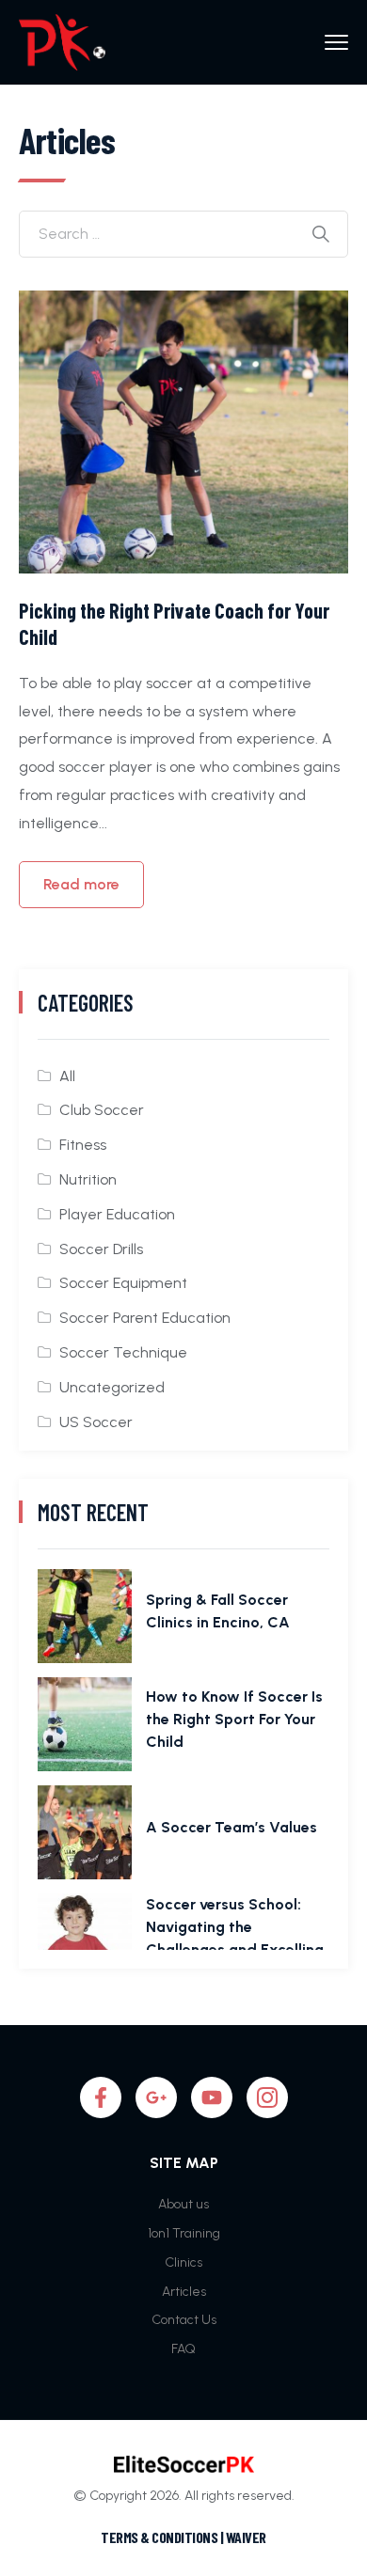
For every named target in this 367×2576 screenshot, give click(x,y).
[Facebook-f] (101, 2097)
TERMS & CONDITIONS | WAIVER (183, 2537)
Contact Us (184, 2320)
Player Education (117, 1214)
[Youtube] (212, 2097)
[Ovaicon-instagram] (267, 2097)
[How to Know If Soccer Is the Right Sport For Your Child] (85, 1724)
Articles (184, 2292)
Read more (81, 884)
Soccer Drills (101, 1249)
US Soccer (96, 1422)
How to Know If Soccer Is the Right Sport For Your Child (234, 1719)
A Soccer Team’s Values (231, 1827)
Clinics (183, 2262)
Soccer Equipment (123, 1283)
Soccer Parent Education (145, 1318)
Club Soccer (102, 1110)
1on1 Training (184, 2233)
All (67, 1076)
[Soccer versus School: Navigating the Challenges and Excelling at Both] (85, 1940)
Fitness (83, 1145)
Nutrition (88, 1179)
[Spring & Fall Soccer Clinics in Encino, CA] (85, 1616)
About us (183, 2204)
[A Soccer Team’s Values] (85, 1832)
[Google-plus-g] (156, 2097)
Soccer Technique (123, 1352)
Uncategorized (112, 1387)
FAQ (183, 2349)
